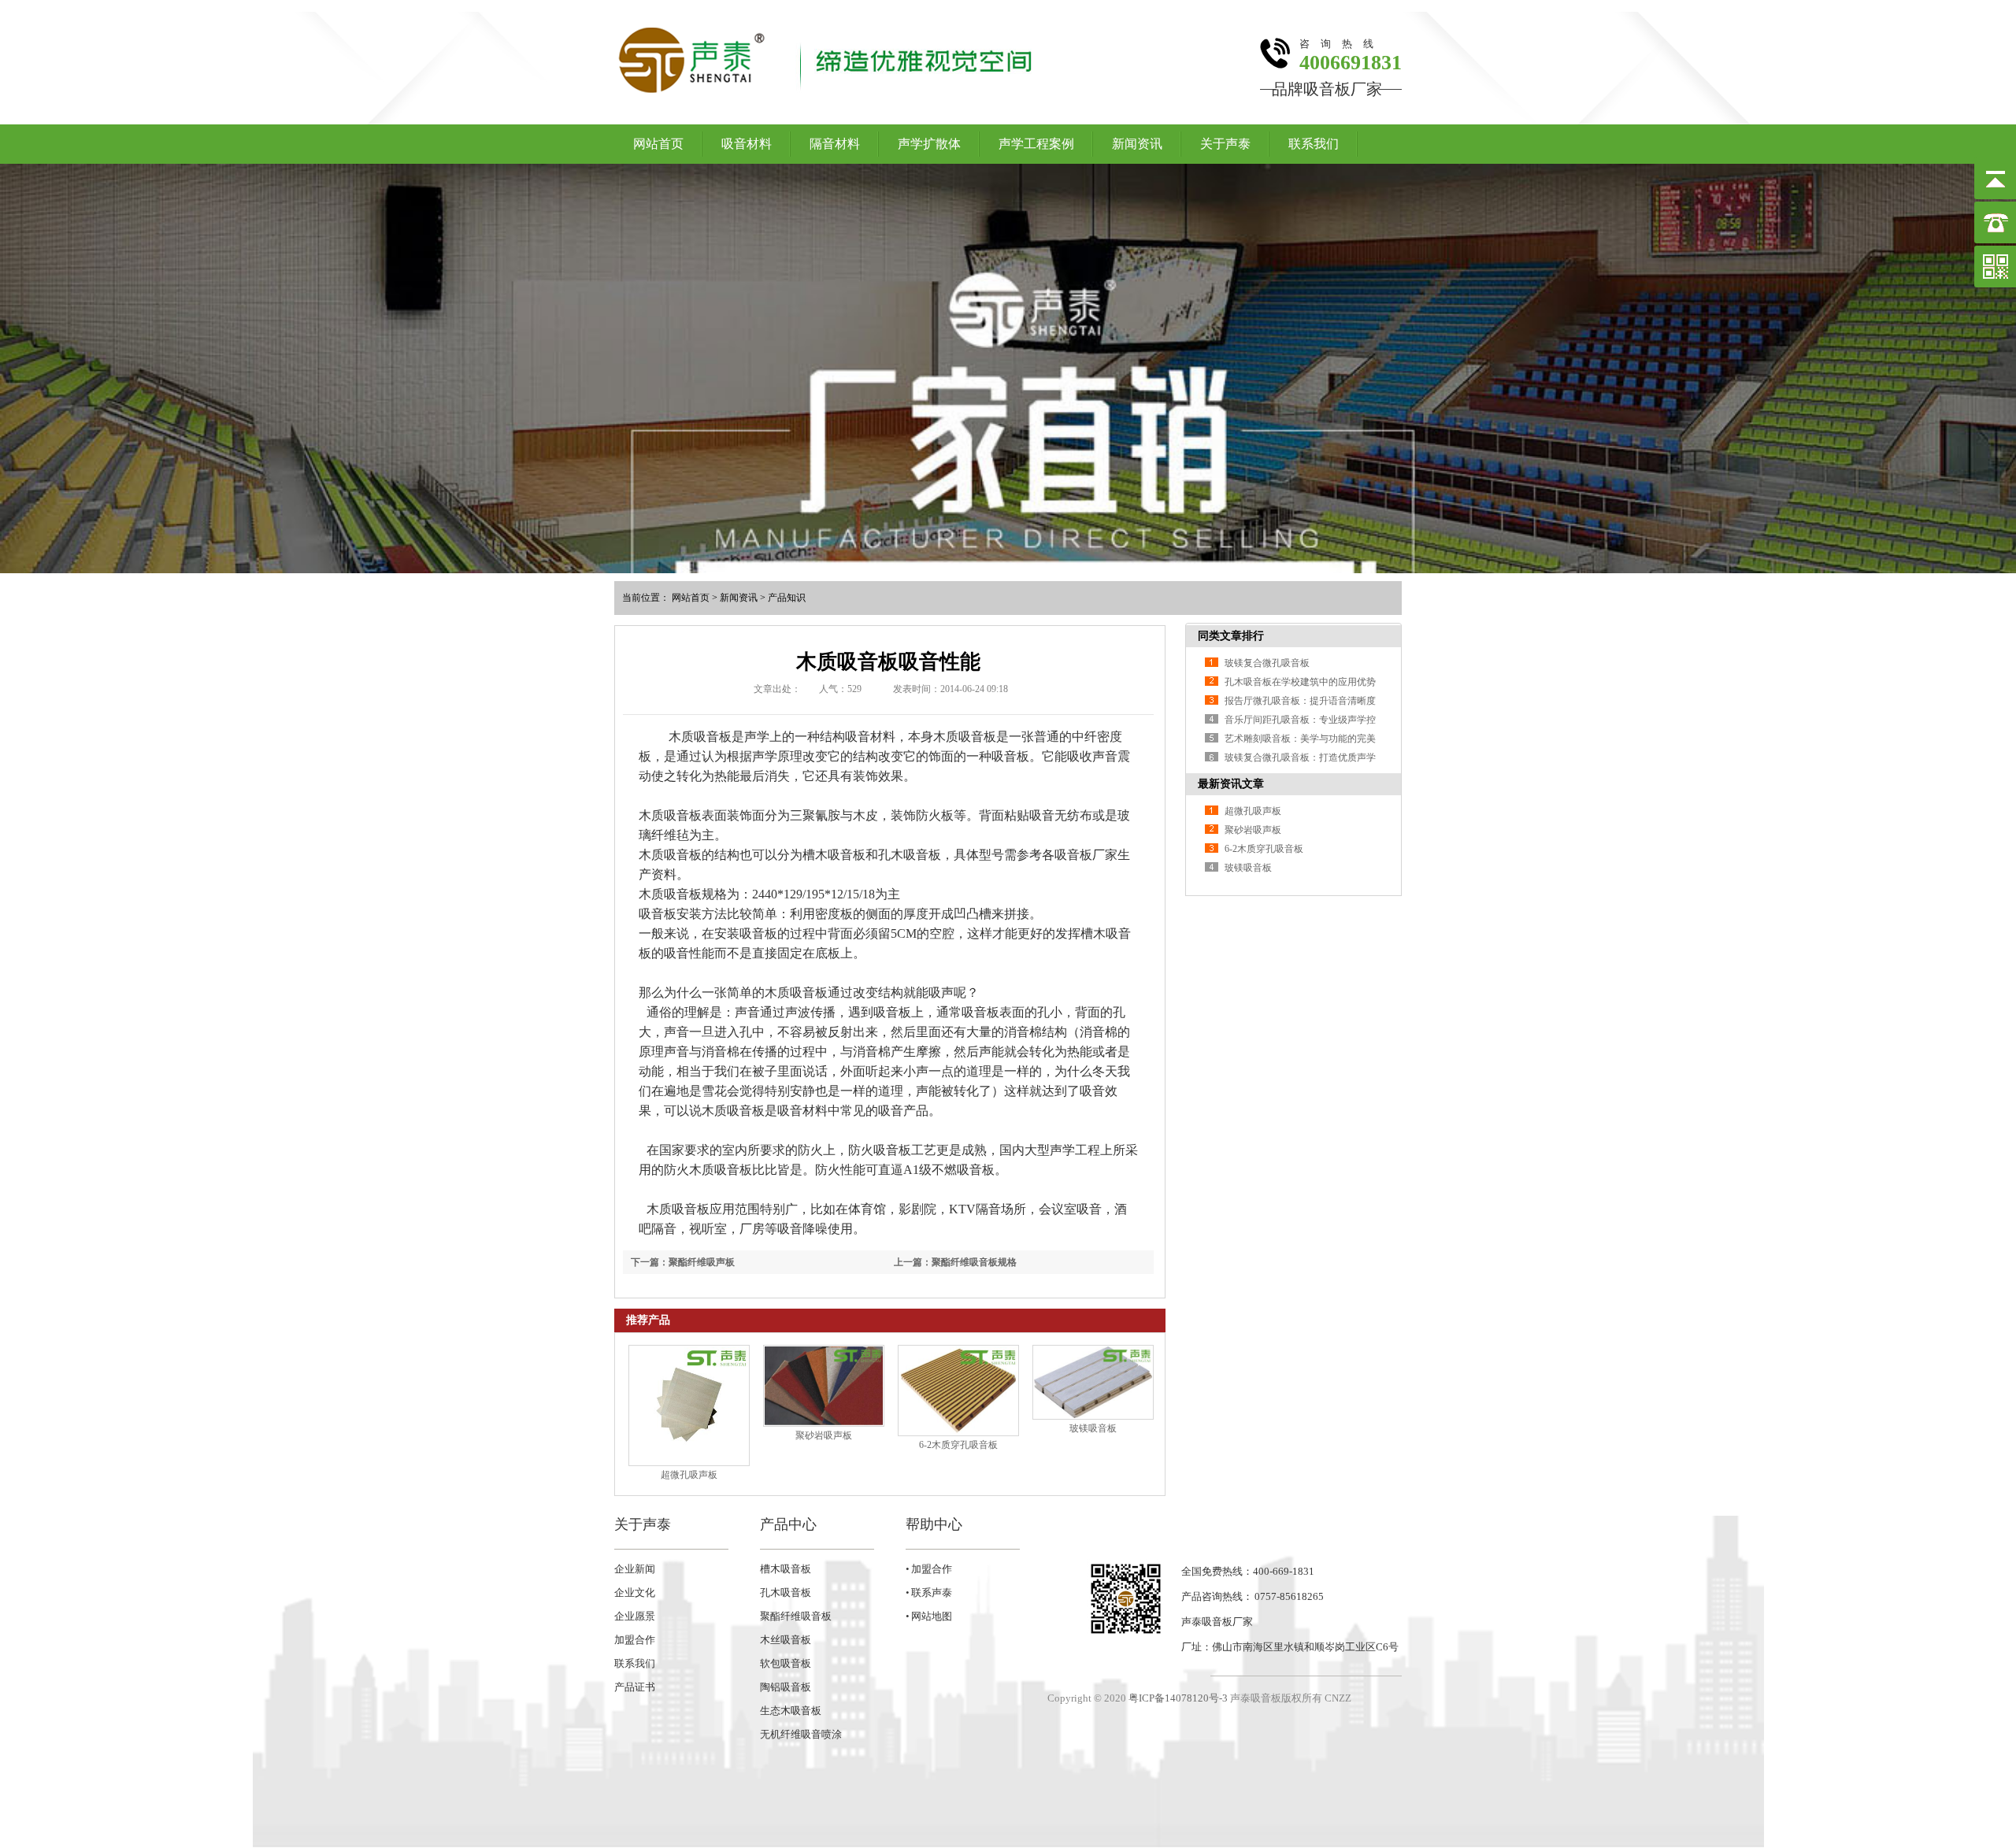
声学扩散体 (929, 144)
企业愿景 (635, 1616)
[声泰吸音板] (1008, 368)
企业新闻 (635, 1569)
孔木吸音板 (786, 1592)
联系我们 (1314, 144)
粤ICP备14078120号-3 (1178, 1698)
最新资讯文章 (1231, 784)
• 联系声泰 (929, 1592)
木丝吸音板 (786, 1640)
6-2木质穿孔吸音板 (958, 1445)
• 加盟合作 (929, 1569)
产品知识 (787, 598)
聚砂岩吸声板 (824, 1435)
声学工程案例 (1036, 144)
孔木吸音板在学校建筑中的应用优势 (1300, 682)
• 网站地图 (929, 1616)
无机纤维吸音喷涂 (801, 1734)
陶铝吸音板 (786, 1687)
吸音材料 (747, 144)
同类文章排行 (1231, 636)
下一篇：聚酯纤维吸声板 (683, 1262)
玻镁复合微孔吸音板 (1267, 663)
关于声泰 (1225, 144)
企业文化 (635, 1592)
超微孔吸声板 (689, 1475)
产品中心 (788, 1524)
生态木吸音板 (791, 1711)
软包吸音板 (786, 1663)
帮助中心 (934, 1524)
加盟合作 (635, 1640)
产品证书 (635, 1687)
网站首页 (658, 144)
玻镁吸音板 (1093, 1428)
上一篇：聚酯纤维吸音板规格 (955, 1262)
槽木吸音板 (786, 1569)
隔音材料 (835, 144)
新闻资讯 (1137, 144)
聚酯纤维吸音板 (796, 1616)
